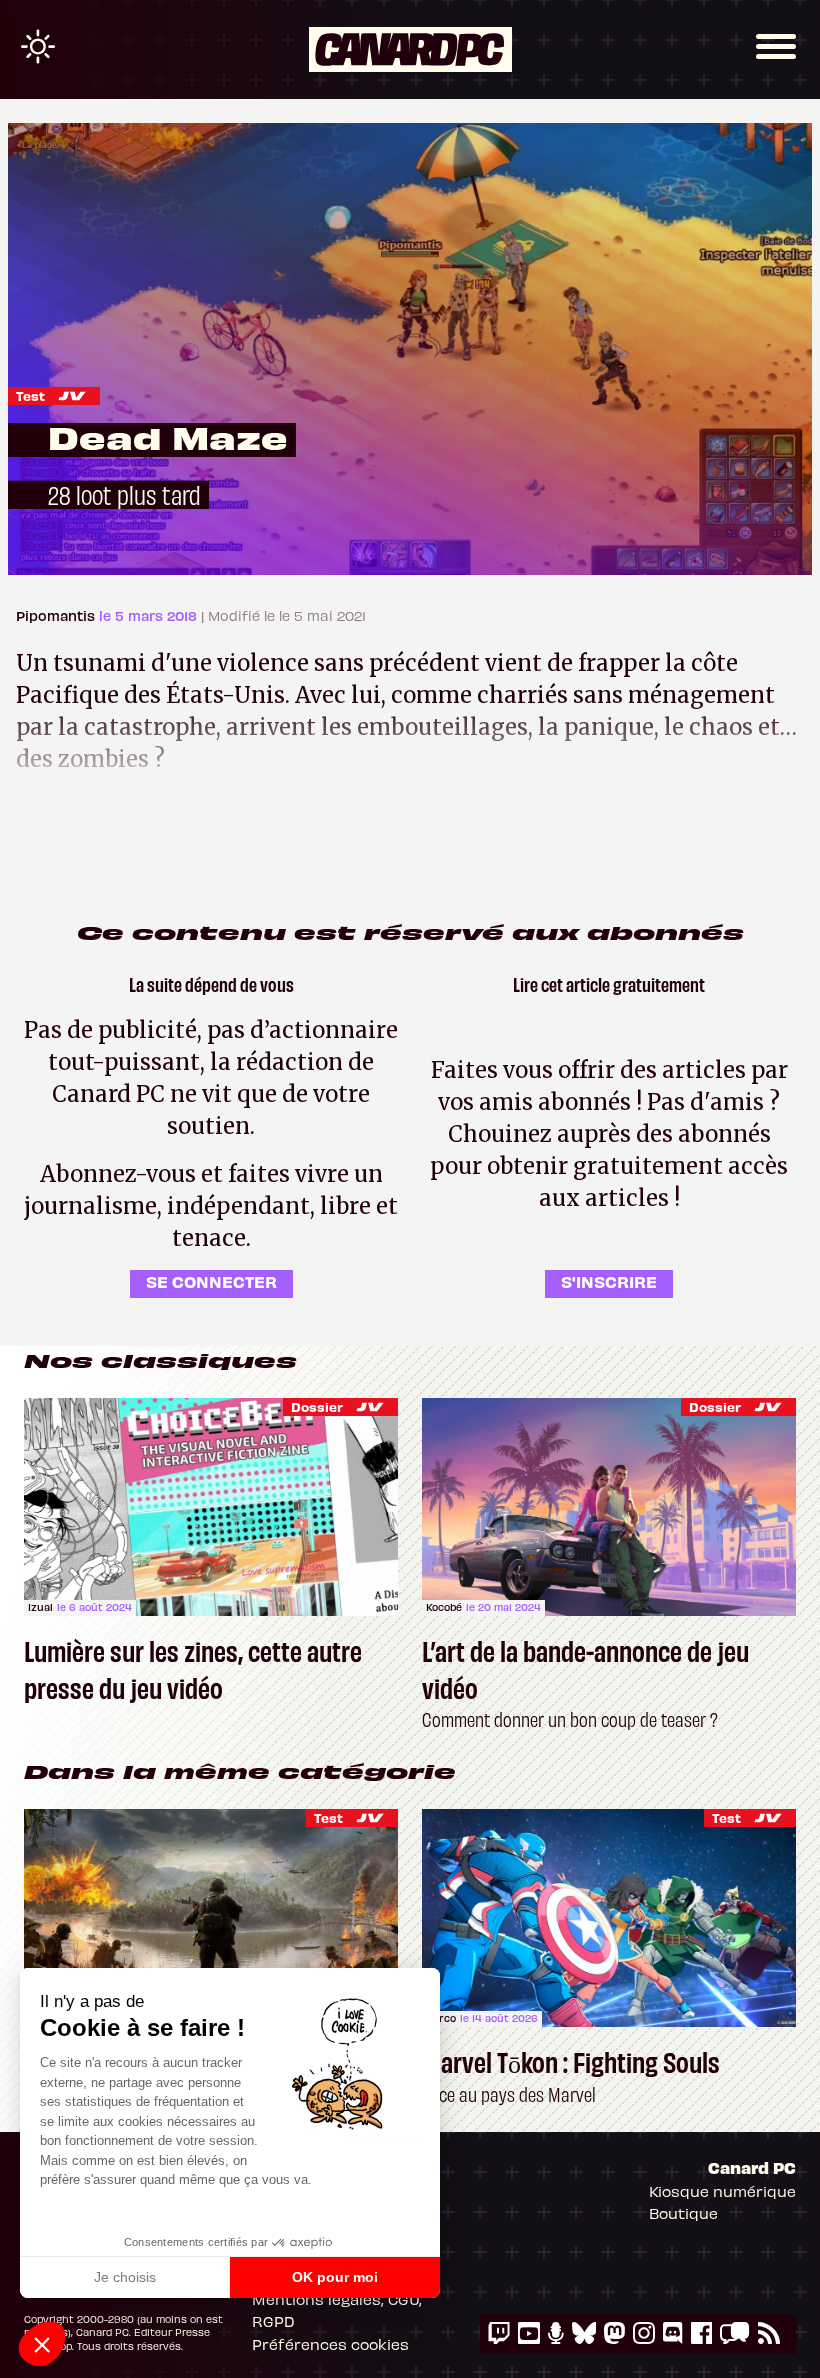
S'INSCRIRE (609, 1281)
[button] (42, 2344)
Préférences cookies (330, 2344)
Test (30, 395)
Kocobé (444, 1607)
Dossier (317, 1406)
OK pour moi (335, 2277)
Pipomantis (57, 615)
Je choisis (125, 2277)
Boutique (683, 2213)
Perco (441, 2018)
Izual (40, 1607)
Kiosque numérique (722, 2191)
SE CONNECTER (211, 1281)
